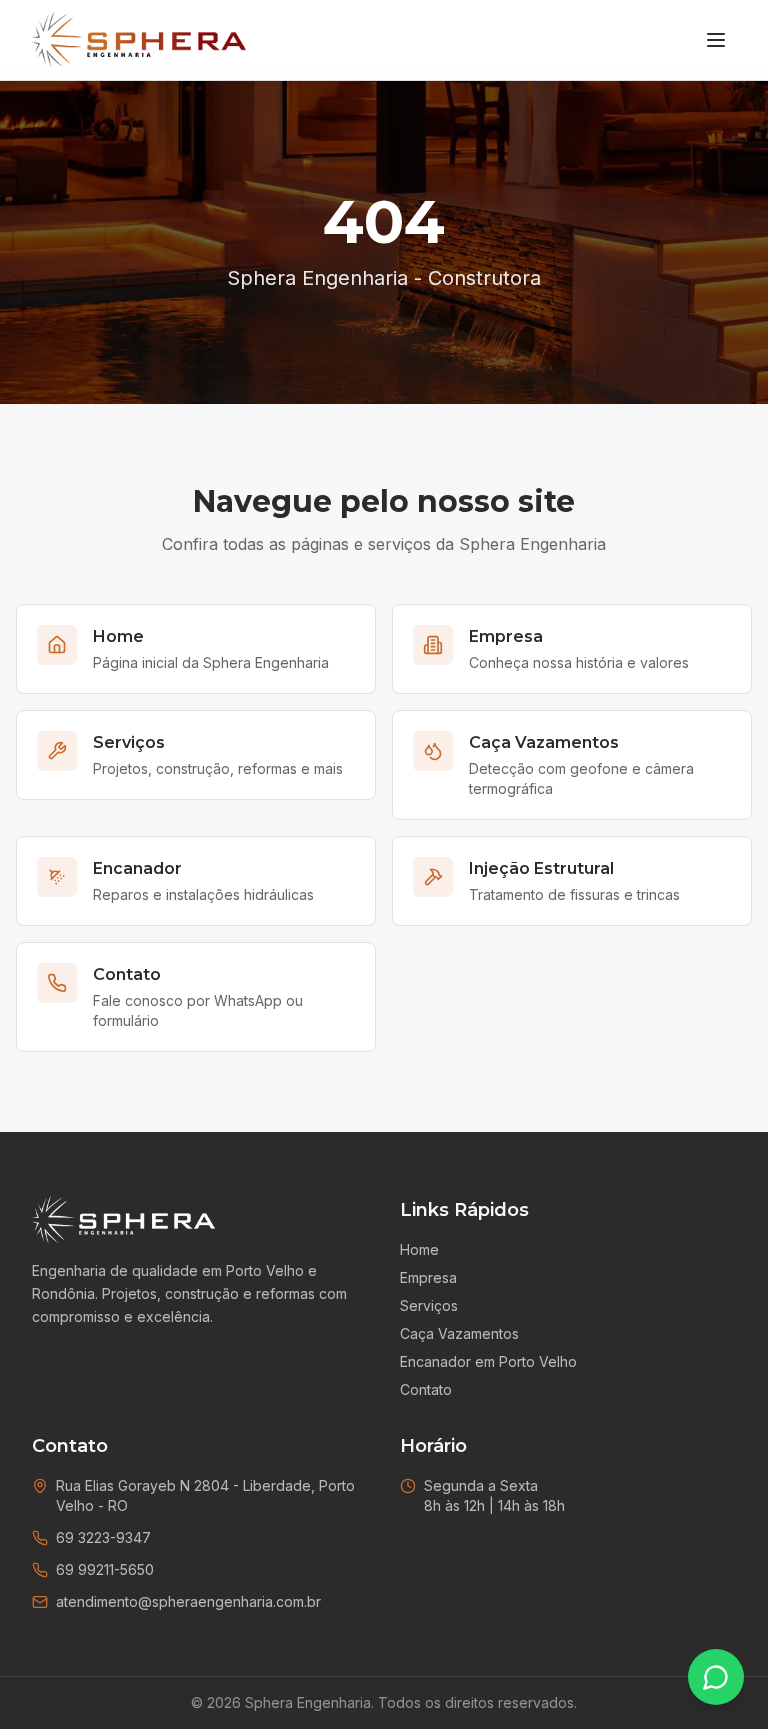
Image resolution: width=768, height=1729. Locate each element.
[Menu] (716, 40)
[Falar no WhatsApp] (716, 1677)
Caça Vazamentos (459, 1333)
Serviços (429, 1305)
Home (419, 1249)
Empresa (428, 1277)
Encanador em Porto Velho (488, 1361)
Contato (426, 1389)
